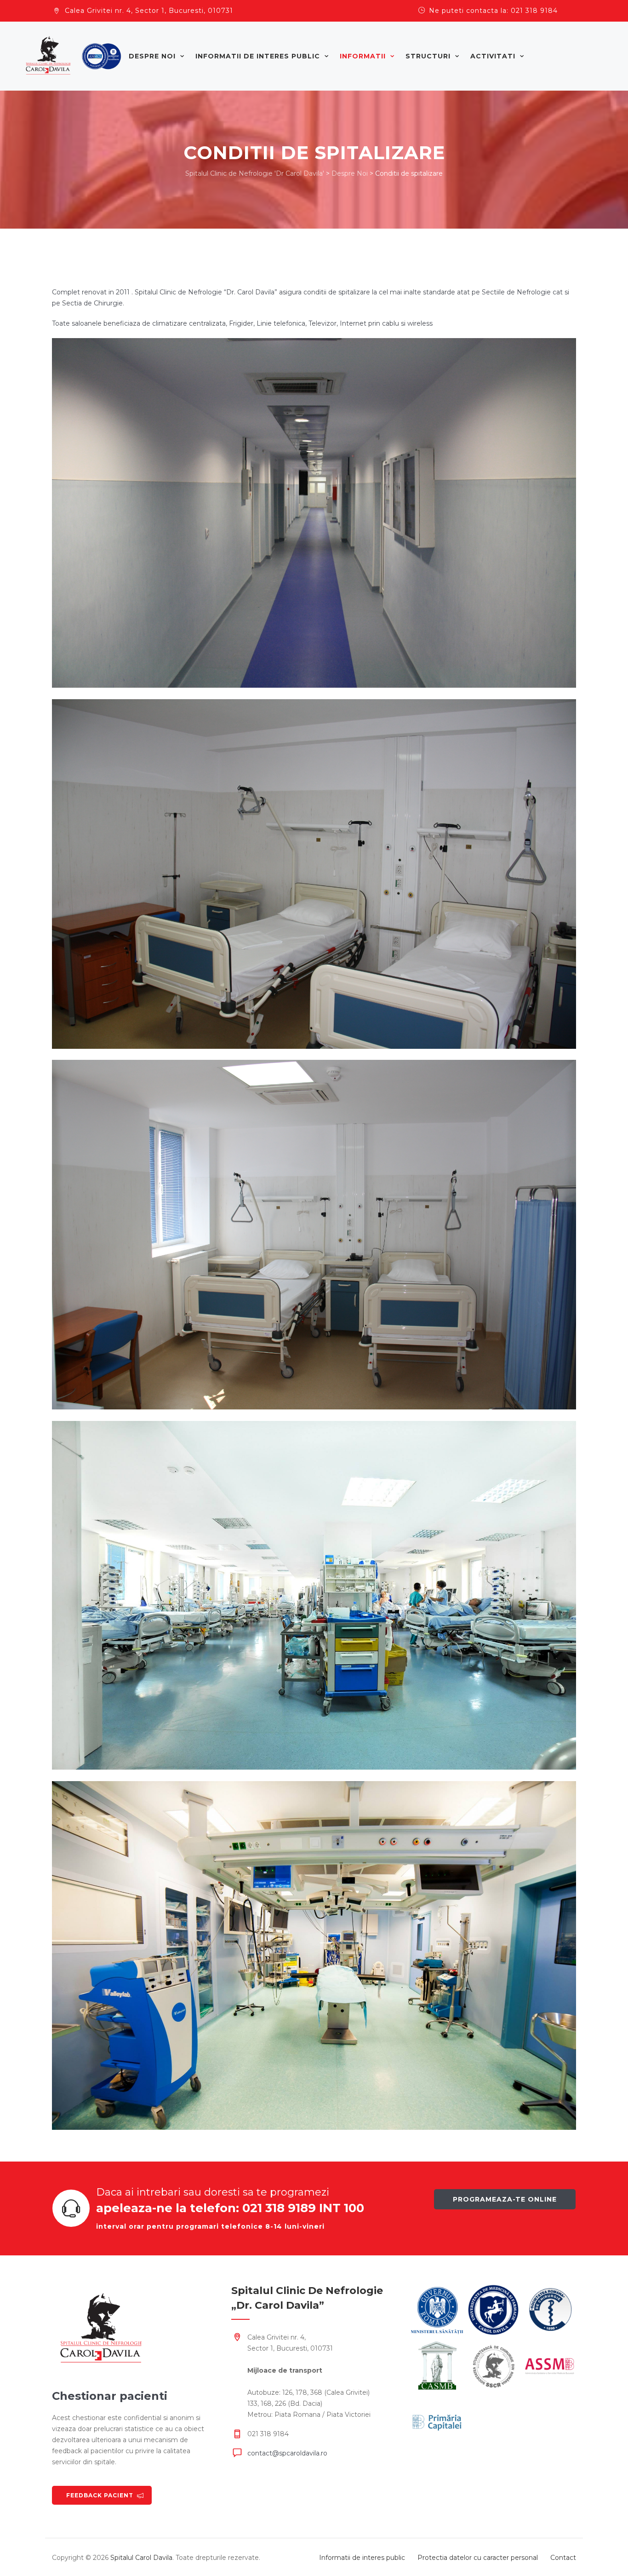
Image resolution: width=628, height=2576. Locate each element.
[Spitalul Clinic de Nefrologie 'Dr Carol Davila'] (74, 56)
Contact (563, 2558)
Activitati (493, 56)
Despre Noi (152, 56)
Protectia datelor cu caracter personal (478, 2558)
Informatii (363, 56)
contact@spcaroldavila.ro (287, 2453)
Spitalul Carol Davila (141, 2558)
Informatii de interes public (258, 56)
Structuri (428, 56)
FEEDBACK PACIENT (100, 2495)
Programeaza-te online (505, 2199)
